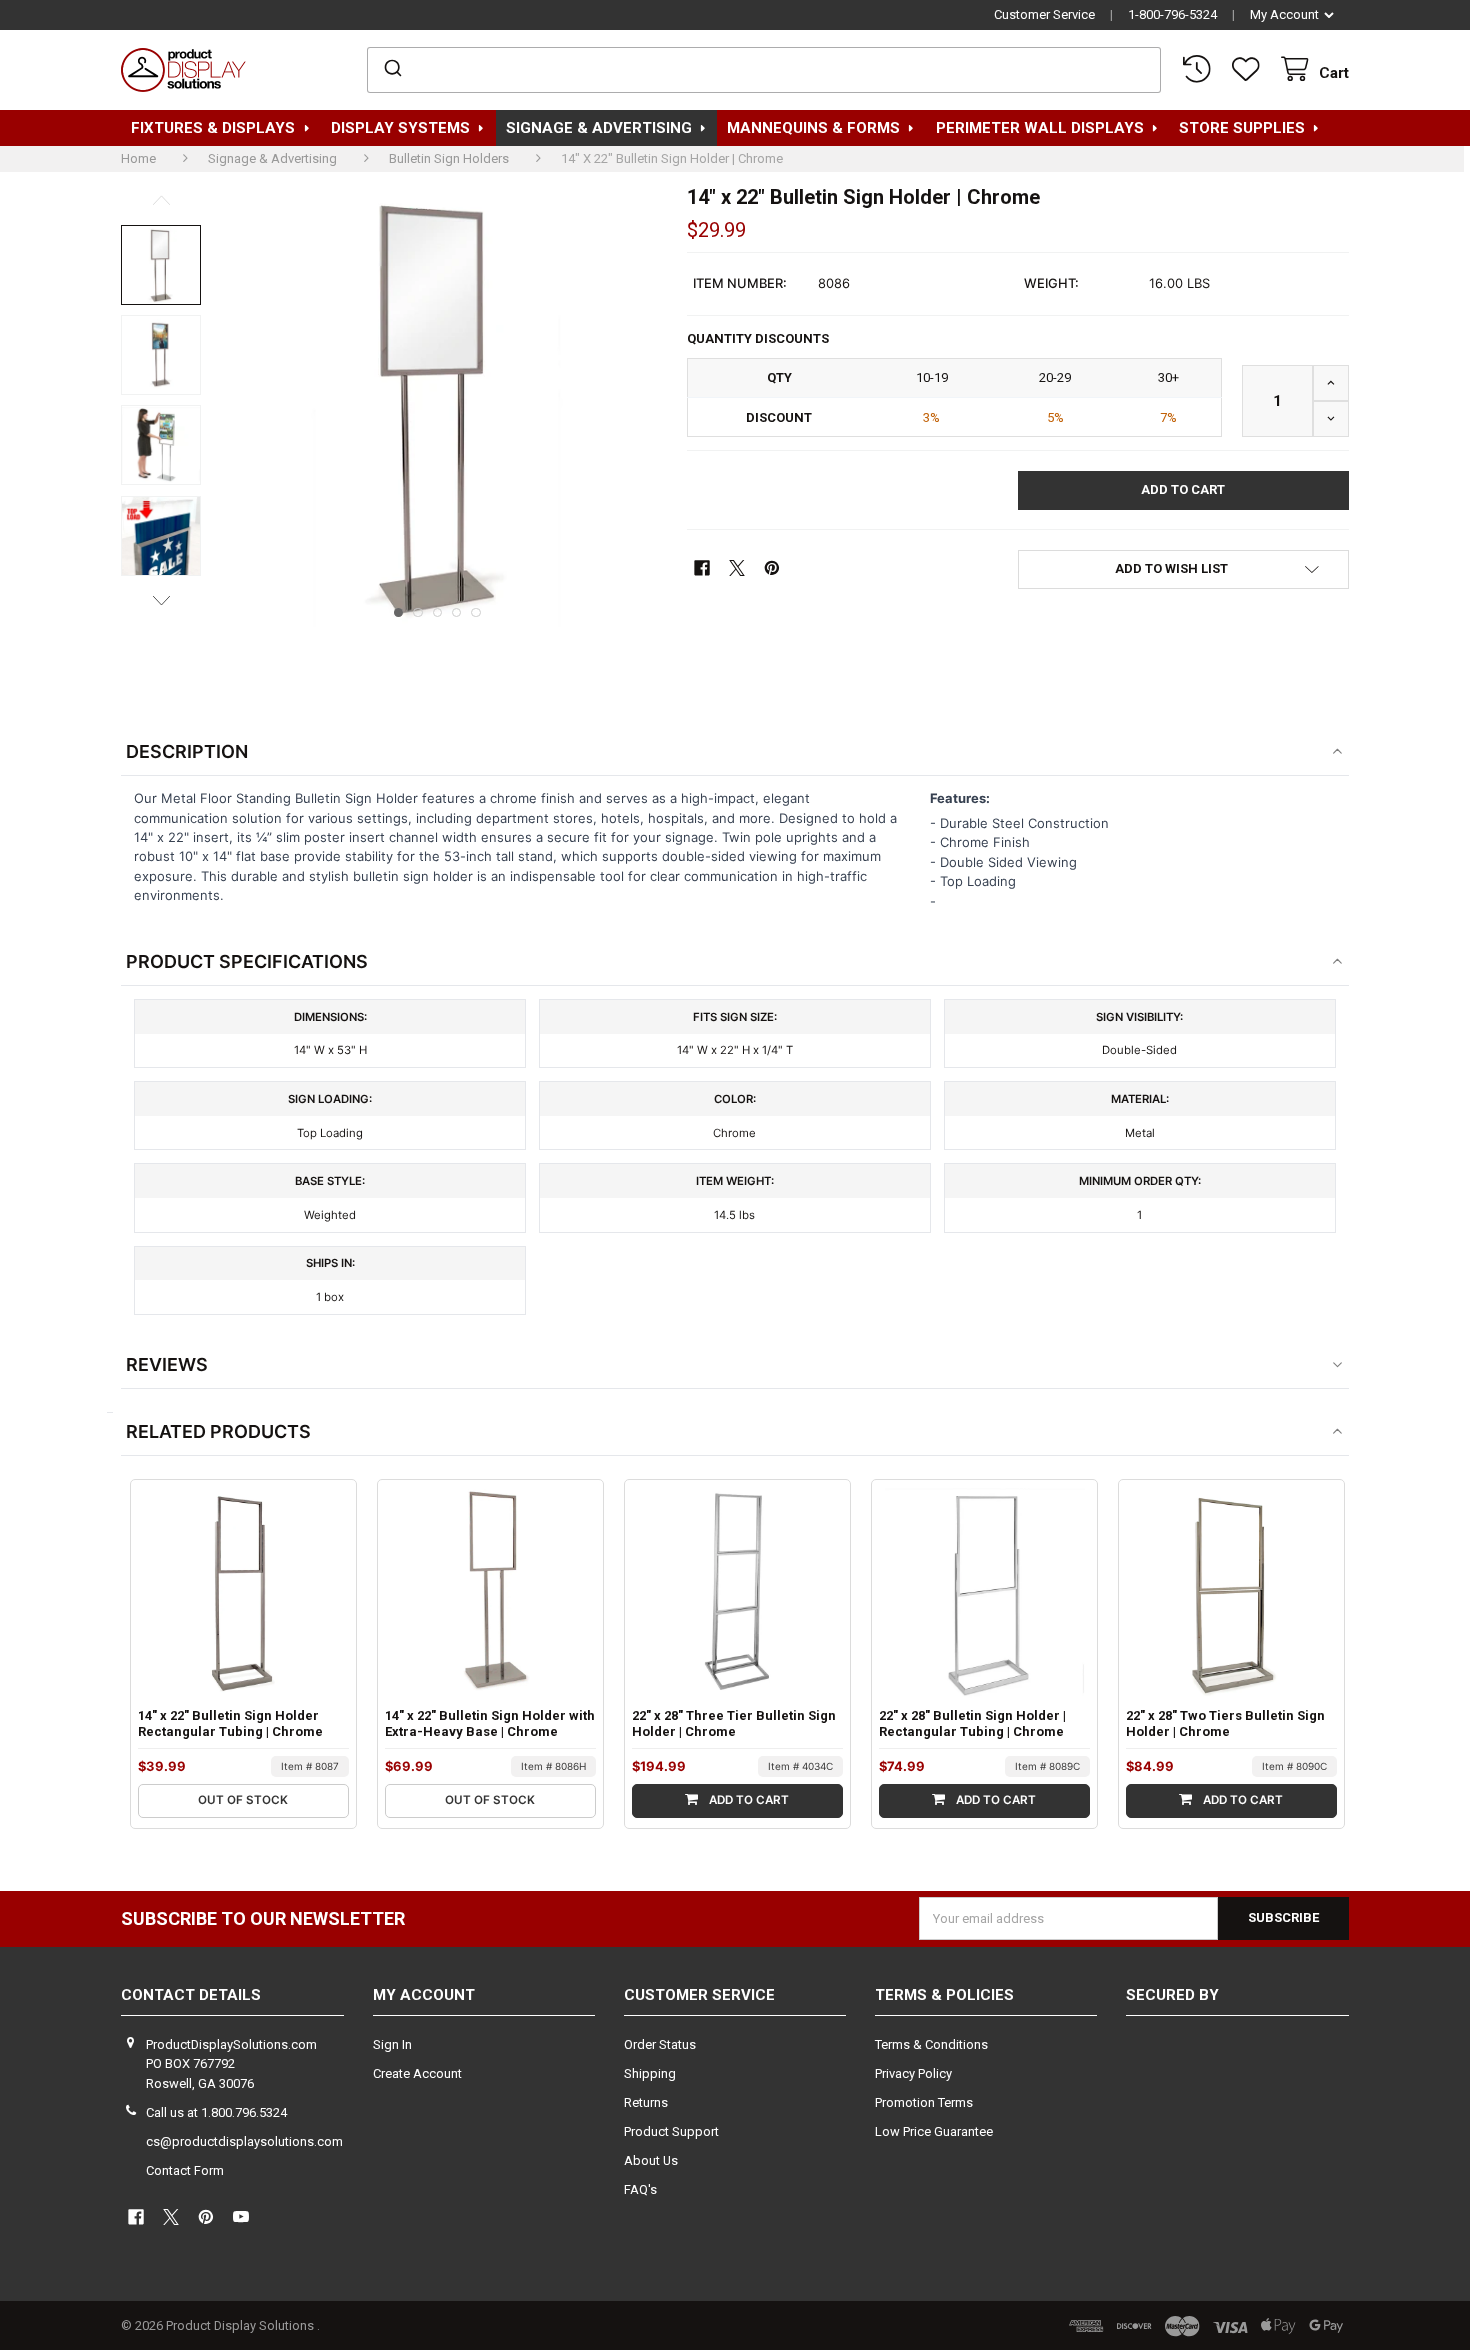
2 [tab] (418, 613)
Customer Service (1044, 14)
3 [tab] (438, 613)
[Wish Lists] (1250, 69)
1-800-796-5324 (1172, 14)
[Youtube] (241, 2218)
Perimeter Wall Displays (1040, 128)
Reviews (167, 1364)
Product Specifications (247, 961)
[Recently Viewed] (1200, 69)
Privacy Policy (913, 2073)
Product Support (671, 2131)
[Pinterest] (772, 568)
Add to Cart (747, 1800)
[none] (161, 265)
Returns (646, 2102)
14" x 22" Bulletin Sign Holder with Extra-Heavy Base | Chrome (490, 1723)
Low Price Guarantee (934, 2131)
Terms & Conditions (931, 2044)
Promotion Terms (924, 2102)
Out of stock (243, 1800)
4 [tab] (457, 613)
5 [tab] (476, 613)
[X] (737, 568)
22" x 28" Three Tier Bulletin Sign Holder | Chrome (734, 1723)
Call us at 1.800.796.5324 (216, 2112)
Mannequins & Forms (813, 128)
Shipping (650, 2073)
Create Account (417, 2073)
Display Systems (400, 128)
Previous (161, 200)
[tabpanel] (437, 406)
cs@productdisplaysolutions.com (244, 2141)
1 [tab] (399, 613)
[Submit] (391, 70)
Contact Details (191, 1995)
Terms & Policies (944, 1995)
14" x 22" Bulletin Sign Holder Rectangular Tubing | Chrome (230, 1723)
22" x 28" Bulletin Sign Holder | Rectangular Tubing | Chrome (972, 1723)
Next (161, 600)
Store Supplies (1242, 128)
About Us (651, 2160)
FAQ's (640, 2189)
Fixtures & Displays (213, 128)
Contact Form (185, 2170)
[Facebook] (702, 568)
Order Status (660, 2044)
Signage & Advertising (599, 128)
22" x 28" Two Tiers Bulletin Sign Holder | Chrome (1225, 1723)
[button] (1183, 569)
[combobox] (764, 70)
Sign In (392, 2044)
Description (187, 751)
